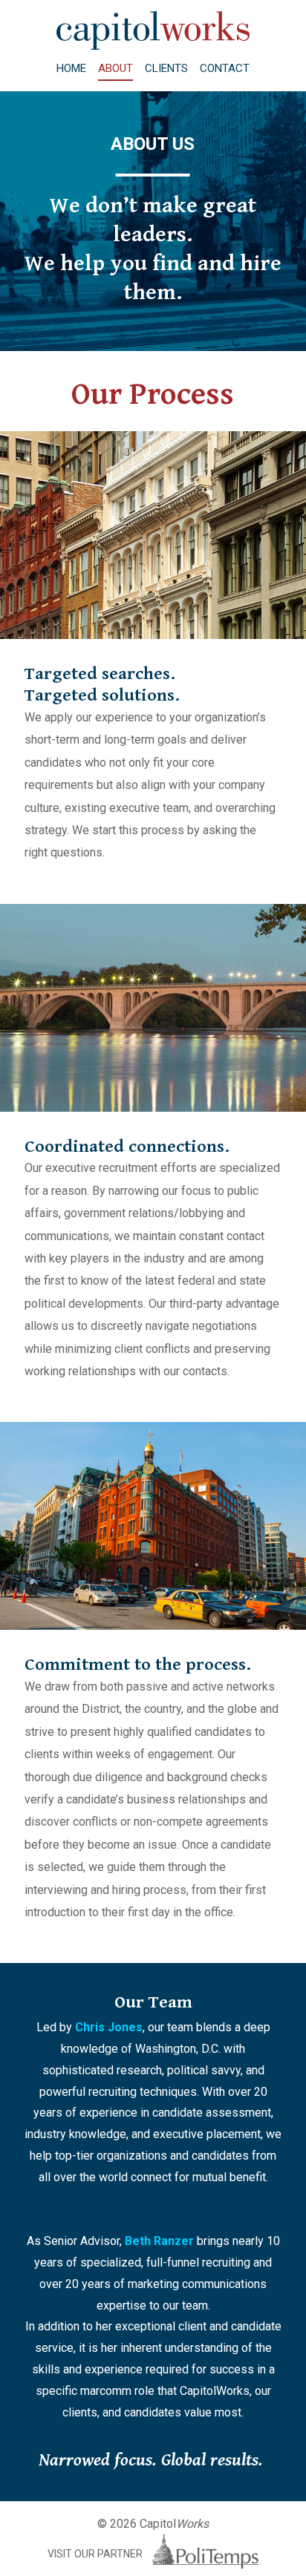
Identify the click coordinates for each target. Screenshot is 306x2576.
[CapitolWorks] (153, 46)
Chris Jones (109, 2027)
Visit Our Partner (96, 2554)
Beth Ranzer (159, 2241)
